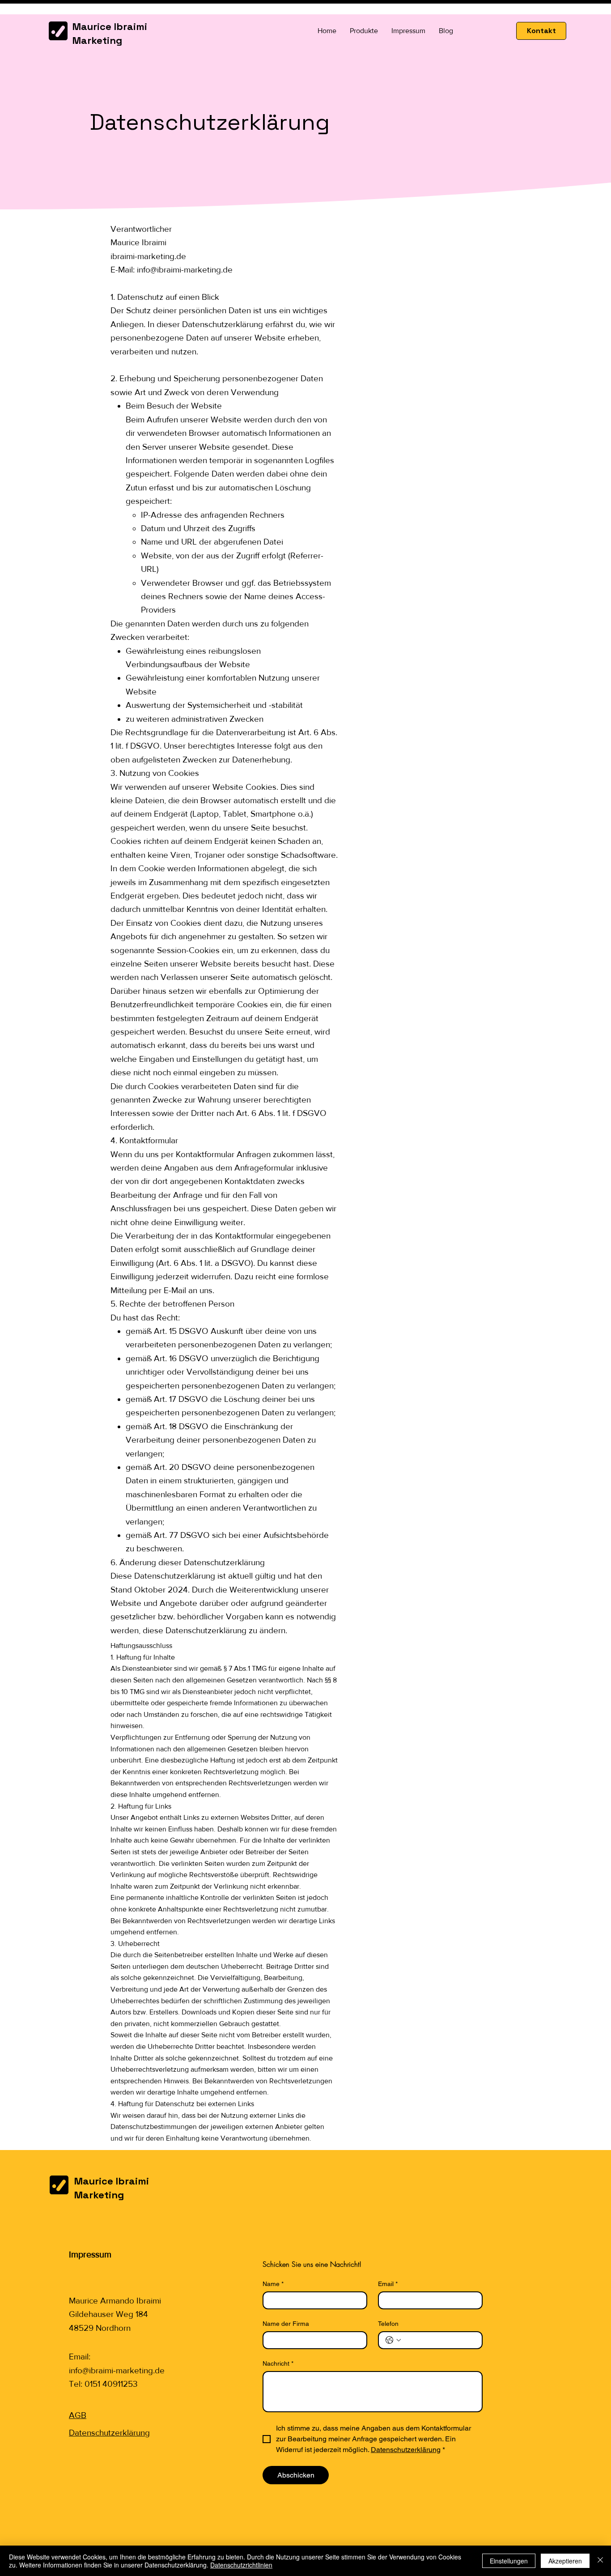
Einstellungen (509, 2561)
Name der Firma (286, 2324)
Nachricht (278, 2363)
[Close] (600, 2561)
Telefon (388, 2324)
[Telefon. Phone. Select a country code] (393, 2340)
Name (273, 2284)
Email (388, 2284)
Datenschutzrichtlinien (241, 2565)
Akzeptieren (565, 2561)
